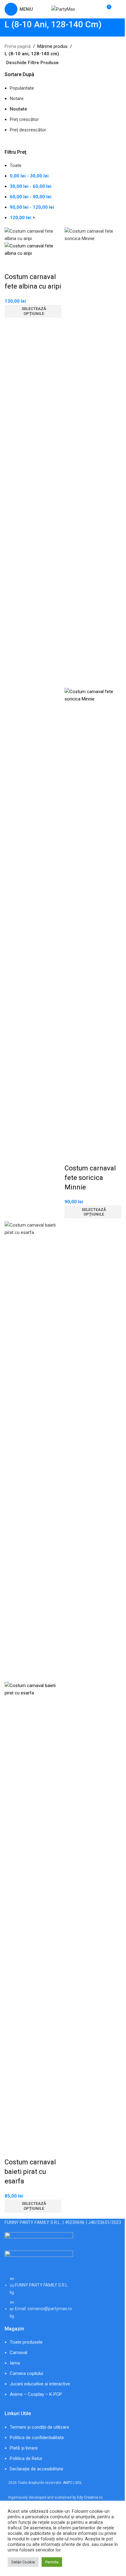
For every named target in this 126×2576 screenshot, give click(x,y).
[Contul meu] (119, 9)
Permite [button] (52, 2562)
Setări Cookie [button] (23, 2562)
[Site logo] (63, 9)
